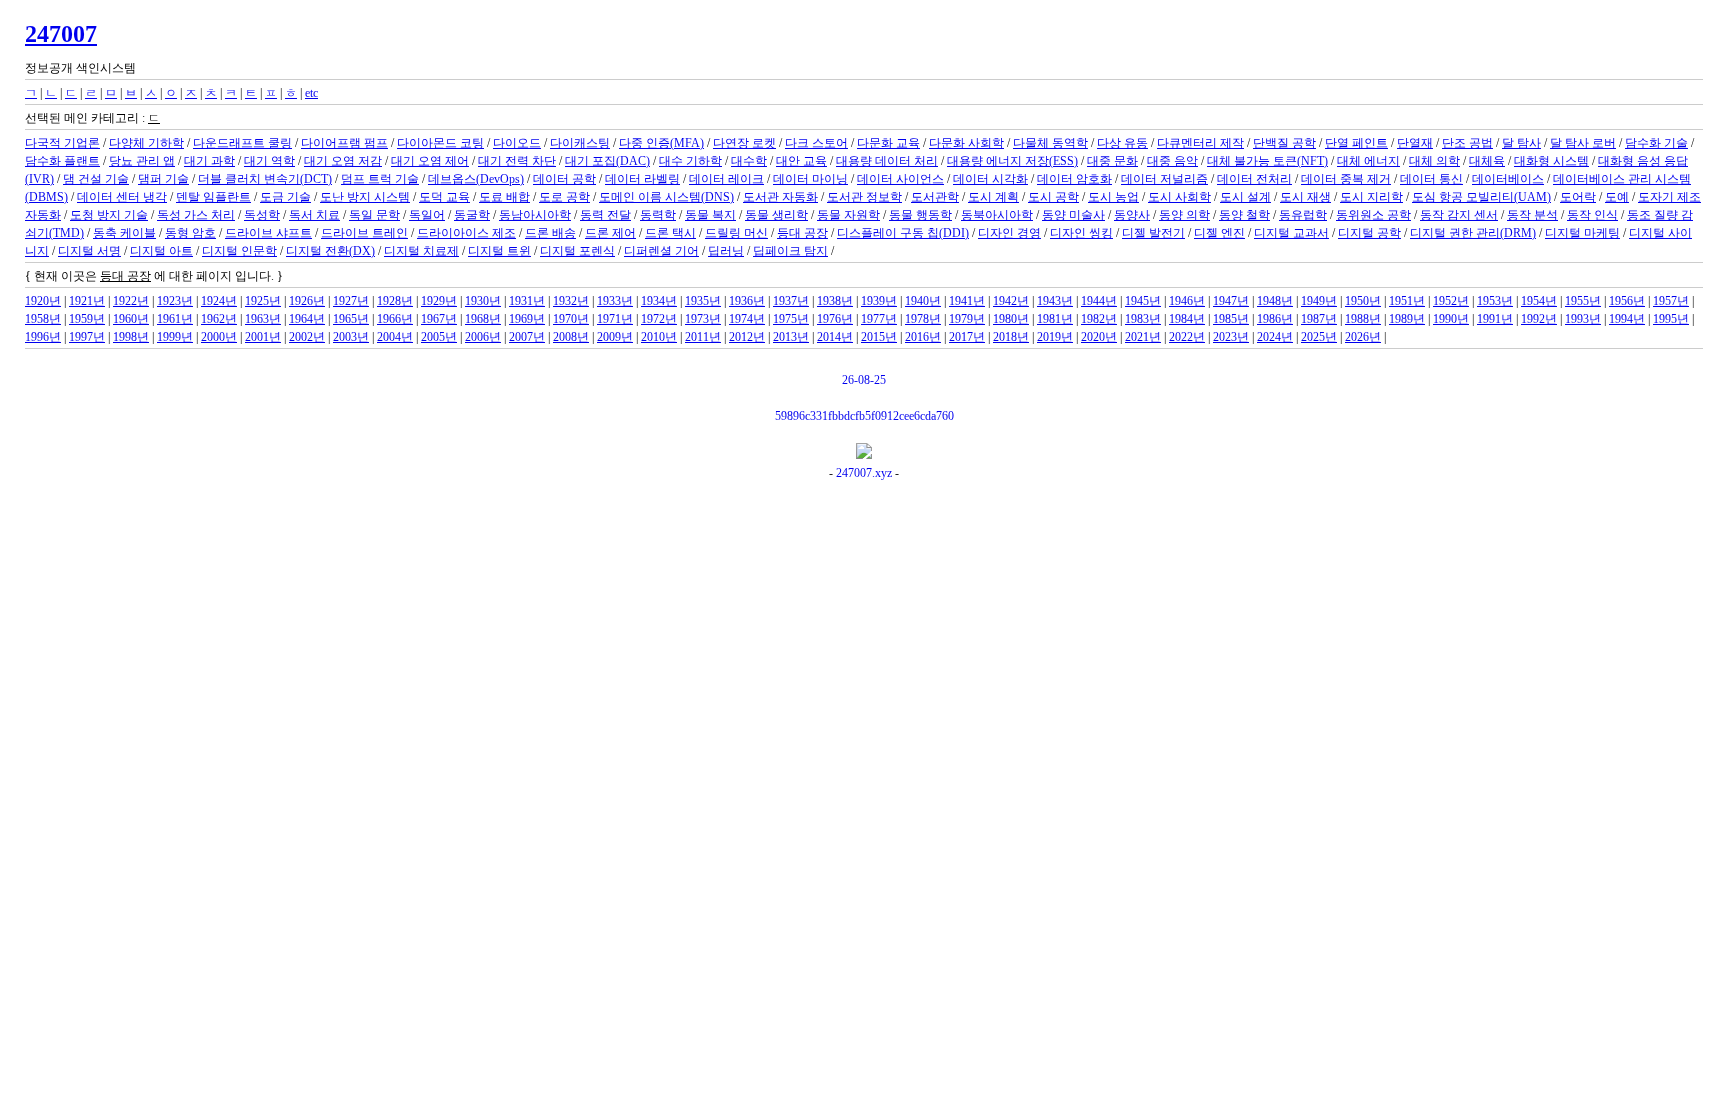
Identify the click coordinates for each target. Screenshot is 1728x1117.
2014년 (835, 337)
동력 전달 (605, 215)
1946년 (1187, 301)
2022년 (1187, 337)
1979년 (967, 319)
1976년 (835, 319)
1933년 (615, 301)
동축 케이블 (124, 233)
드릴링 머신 (736, 233)
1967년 (439, 319)
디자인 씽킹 (1081, 233)
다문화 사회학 (966, 143)
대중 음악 (1172, 161)
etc (311, 93)
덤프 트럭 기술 (380, 179)
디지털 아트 (161, 251)
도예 (1617, 197)
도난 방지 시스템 (365, 197)
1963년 (263, 319)
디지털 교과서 (1291, 233)
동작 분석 (1532, 215)
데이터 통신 (1431, 179)
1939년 (879, 301)
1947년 (1231, 301)
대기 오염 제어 (430, 161)
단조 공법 (1467, 143)
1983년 (1143, 319)
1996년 (43, 337)
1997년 (87, 337)
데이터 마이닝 (810, 179)
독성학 (262, 215)
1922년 (131, 301)
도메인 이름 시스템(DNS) (666, 197)
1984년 (1187, 319)
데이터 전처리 (1254, 179)
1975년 (791, 319)
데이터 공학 (564, 179)
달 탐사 (1521, 143)
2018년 (1011, 337)
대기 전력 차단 (517, 161)
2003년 (351, 337)
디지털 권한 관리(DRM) (1473, 233)
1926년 (307, 301)
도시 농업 (1113, 197)
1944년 (1099, 301)
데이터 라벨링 (642, 179)
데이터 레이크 (726, 179)
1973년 (703, 319)
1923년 (175, 301)
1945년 (1143, 301)
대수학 (749, 161)
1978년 (923, 319)
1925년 (263, 301)
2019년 (1055, 337)
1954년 (1539, 301)
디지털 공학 (1369, 233)
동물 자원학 (848, 215)
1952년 (1451, 301)
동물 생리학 (776, 215)
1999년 (175, 337)
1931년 (527, 301)
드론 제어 (610, 233)
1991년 (1495, 319)
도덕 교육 (444, 197)
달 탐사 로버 (1583, 143)
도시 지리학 (1371, 197)
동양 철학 (1244, 215)
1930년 (483, 301)
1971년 (615, 319)
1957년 (1671, 301)
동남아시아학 (535, 215)
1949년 (1319, 301)
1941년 (967, 301)
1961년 (175, 319)
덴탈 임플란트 (213, 197)
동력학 (658, 215)
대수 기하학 (690, 161)
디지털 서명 (89, 251)
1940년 (923, 301)
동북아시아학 (997, 215)
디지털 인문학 (239, 251)
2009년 (615, 337)
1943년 (1055, 301)
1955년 (1583, 301)
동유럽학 (1303, 215)
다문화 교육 (888, 143)
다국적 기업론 (62, 143)
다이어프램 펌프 (344, 143)
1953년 (1495, 301)
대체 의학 (1434, 161)
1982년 (1099, 319)
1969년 (527, 319)
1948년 (1275, 301)
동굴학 (472, 215)
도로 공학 (564, 197)
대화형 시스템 (1551, 161)
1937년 (791, 301)
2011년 (703, 337)
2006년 (483, 337)
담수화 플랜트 (62, 161)
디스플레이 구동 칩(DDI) (903, 233)
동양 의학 (1184, 215)
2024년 (1275, 337)
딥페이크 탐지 (790, 251)
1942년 (1011, 301)
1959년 (87, 319)
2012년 (747, 337)
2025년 (1319, 337)
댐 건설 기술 (96, 179)
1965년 (351, 319)
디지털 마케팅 (1582, 233)
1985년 (1231, 319)
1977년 (879, 319)
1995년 (1671, 319)
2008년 (571, 337)
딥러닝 (726, 251)
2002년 (307, 337)
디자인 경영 (1009, 233)
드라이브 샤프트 (268, 233)
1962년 (219, 319)
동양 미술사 (1073, 215)
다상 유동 (1122, 143)
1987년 (1319, 319)
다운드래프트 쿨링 (242, 143)
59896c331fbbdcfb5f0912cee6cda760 (864, 416)
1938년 (835, 301)
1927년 (351, 301)
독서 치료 (314, 215)
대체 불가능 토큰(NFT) (1267, 161)
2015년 (879, 337)
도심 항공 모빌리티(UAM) (1481, 197)
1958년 (43, 319)
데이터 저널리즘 (1164, 179)
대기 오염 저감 (343, 161)
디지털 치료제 (421, 251)
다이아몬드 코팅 (440, 143)
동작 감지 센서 (1459, 215)
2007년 (527, 337)
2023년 (1231, 337)
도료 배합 (504, 197)
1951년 (1407, 301)
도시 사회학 (1179, 197)
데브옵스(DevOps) (476, 179)
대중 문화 (1112, 161)
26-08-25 (864, 380)
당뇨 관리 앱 (142, 161)
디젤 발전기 (1153, 233)
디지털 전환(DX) (330, 251)
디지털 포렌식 (577, 251)
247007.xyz (864, 473)
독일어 (427, 215)
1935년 (703, 301)
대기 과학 (209, 161)
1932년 (571, 301)
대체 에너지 (1368, 161)
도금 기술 (285, 197)
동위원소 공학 (1373, 215)
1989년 (1407, 319)
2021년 (1143, 337)
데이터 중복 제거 (1346, 179)
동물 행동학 (920, 215)
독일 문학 (374, 215)
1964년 (307, 319)
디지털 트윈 (499, 251)
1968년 (483, 319)
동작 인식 (1592, 215)
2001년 (263, 337)
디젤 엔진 (1219, 233)
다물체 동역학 (1050, 143)
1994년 (1627, 319)
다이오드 (517, 143)
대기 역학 (269, 161)
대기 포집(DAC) (607, 161)
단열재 (1415, 143)
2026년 (1363, 337)
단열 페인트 (1356, 143)
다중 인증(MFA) (661, 143)
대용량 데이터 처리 (887, 161)
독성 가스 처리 (196, 215)
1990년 (1451, 319)
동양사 (1132, 215)
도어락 (1578, 197)
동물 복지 (710, 215)
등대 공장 (802, 233)
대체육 (1487, 161)
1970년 (571, 319)
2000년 (219, 337)
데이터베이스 (1508, 179)
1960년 (131, 319)
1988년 (1363, 319)
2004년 (395, 337)
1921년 (87, 301)
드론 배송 (550, 233)
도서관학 (935, 197)
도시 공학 (1053, 197)
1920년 (43, 301)
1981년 (1055, 319)
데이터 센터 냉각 (122, 197)
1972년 (659, 319)
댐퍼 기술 (163, 179)
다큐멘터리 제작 (1200, 143)
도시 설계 (1245, 197)
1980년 (1011, 319)
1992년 (1539, 319)
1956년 (1627, 301)
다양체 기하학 (146, 143)
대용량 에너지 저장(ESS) (1012, 161)
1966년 (395, 319)
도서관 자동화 (780, 197)
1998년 (131, 337)
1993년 (1583, 319)
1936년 (747, 301)
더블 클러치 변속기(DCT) (265, 179)
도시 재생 (1305, 197)
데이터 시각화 (990, 179)
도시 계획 (993, 197)
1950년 (1363, 301)
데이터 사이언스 (900, 179)
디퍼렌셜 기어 (661, 251)
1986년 (1275, 319)
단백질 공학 (1284, 143)
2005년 (439, 337)
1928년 (395, 301)
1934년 (659, 301)
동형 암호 (190, 233)
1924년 (219, 301)
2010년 (659, 337)
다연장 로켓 (744, 143)
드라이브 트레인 (364, 233)
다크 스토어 (816, 143)
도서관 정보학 (864, 197)
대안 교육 (801, 161)
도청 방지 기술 (109, 215)
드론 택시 (670, 233)
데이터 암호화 (1074, 179)
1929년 (439, 301)
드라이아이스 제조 (466, 233)
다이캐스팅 (580, 143)
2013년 (791, 337)
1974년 (747, 319)
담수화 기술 (1656, 143)
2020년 (1099, 337)
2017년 (967, 337)
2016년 (923, 337)
